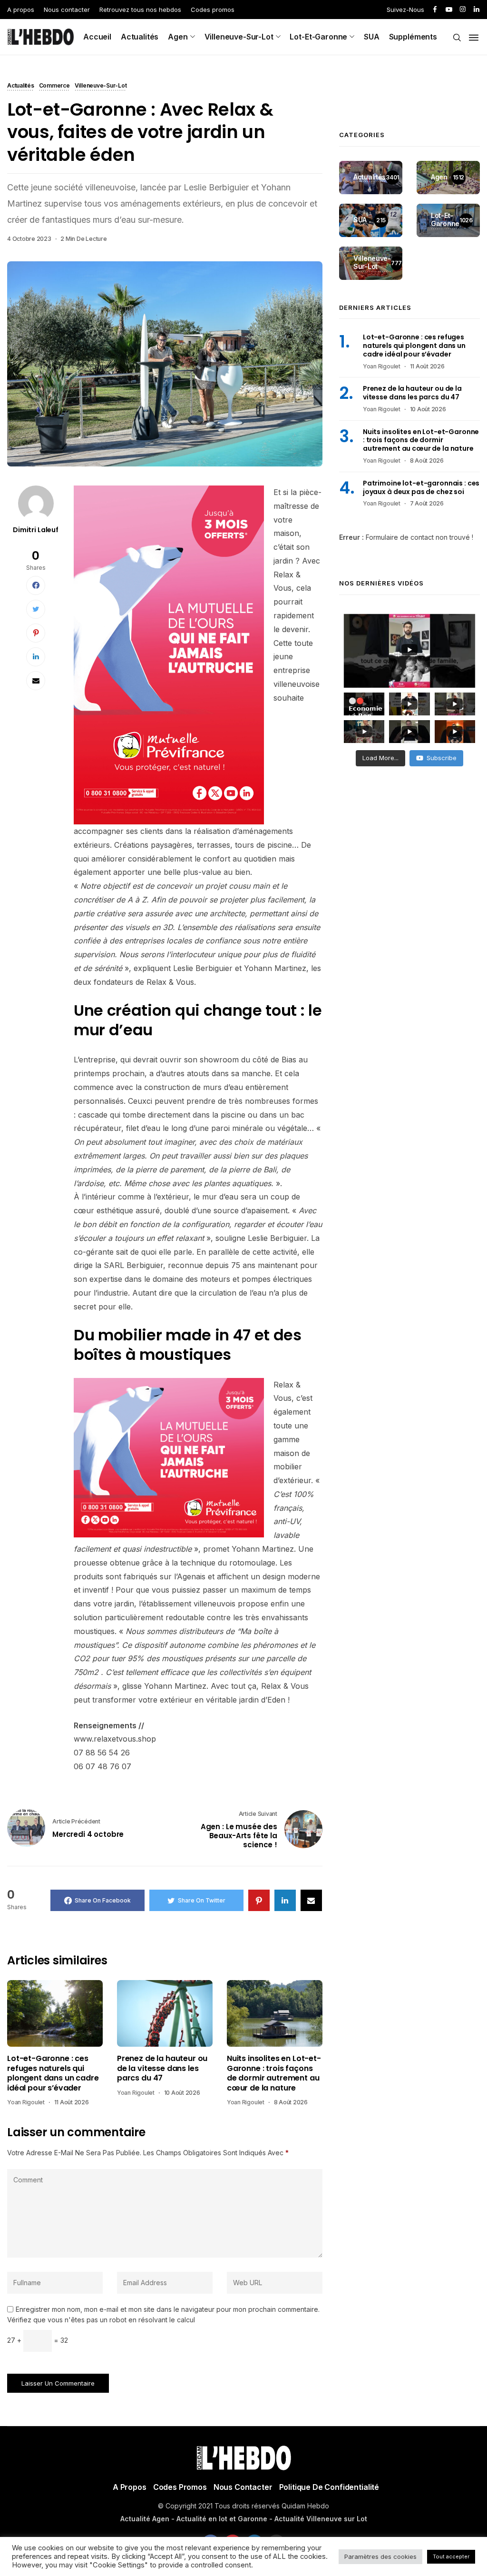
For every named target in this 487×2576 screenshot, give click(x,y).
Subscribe (442, 758)
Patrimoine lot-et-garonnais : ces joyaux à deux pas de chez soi (421, 487)
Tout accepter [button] (451, 2556)
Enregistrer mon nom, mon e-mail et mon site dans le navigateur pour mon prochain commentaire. (168, 2309)
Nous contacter (67, 10)
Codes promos (213, 10)
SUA (372, 37)
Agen (178, 37)
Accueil (97, 37)
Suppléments (413, 37)
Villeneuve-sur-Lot (239, 37)
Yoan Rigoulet (26, 2102)
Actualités (140, 37)
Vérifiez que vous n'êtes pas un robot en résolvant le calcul (101, 2320)
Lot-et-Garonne (318, 37)
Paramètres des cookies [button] (380, 2556)
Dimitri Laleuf (36, 530)
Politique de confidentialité (329, 2487)
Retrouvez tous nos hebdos (140, 10)
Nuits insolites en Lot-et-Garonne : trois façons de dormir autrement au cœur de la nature (274, 2073)
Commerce (54, 86)
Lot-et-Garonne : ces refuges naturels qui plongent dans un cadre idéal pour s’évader (53, 2073)
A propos (21, 10)
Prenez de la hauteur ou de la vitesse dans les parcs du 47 (162, 2068)
